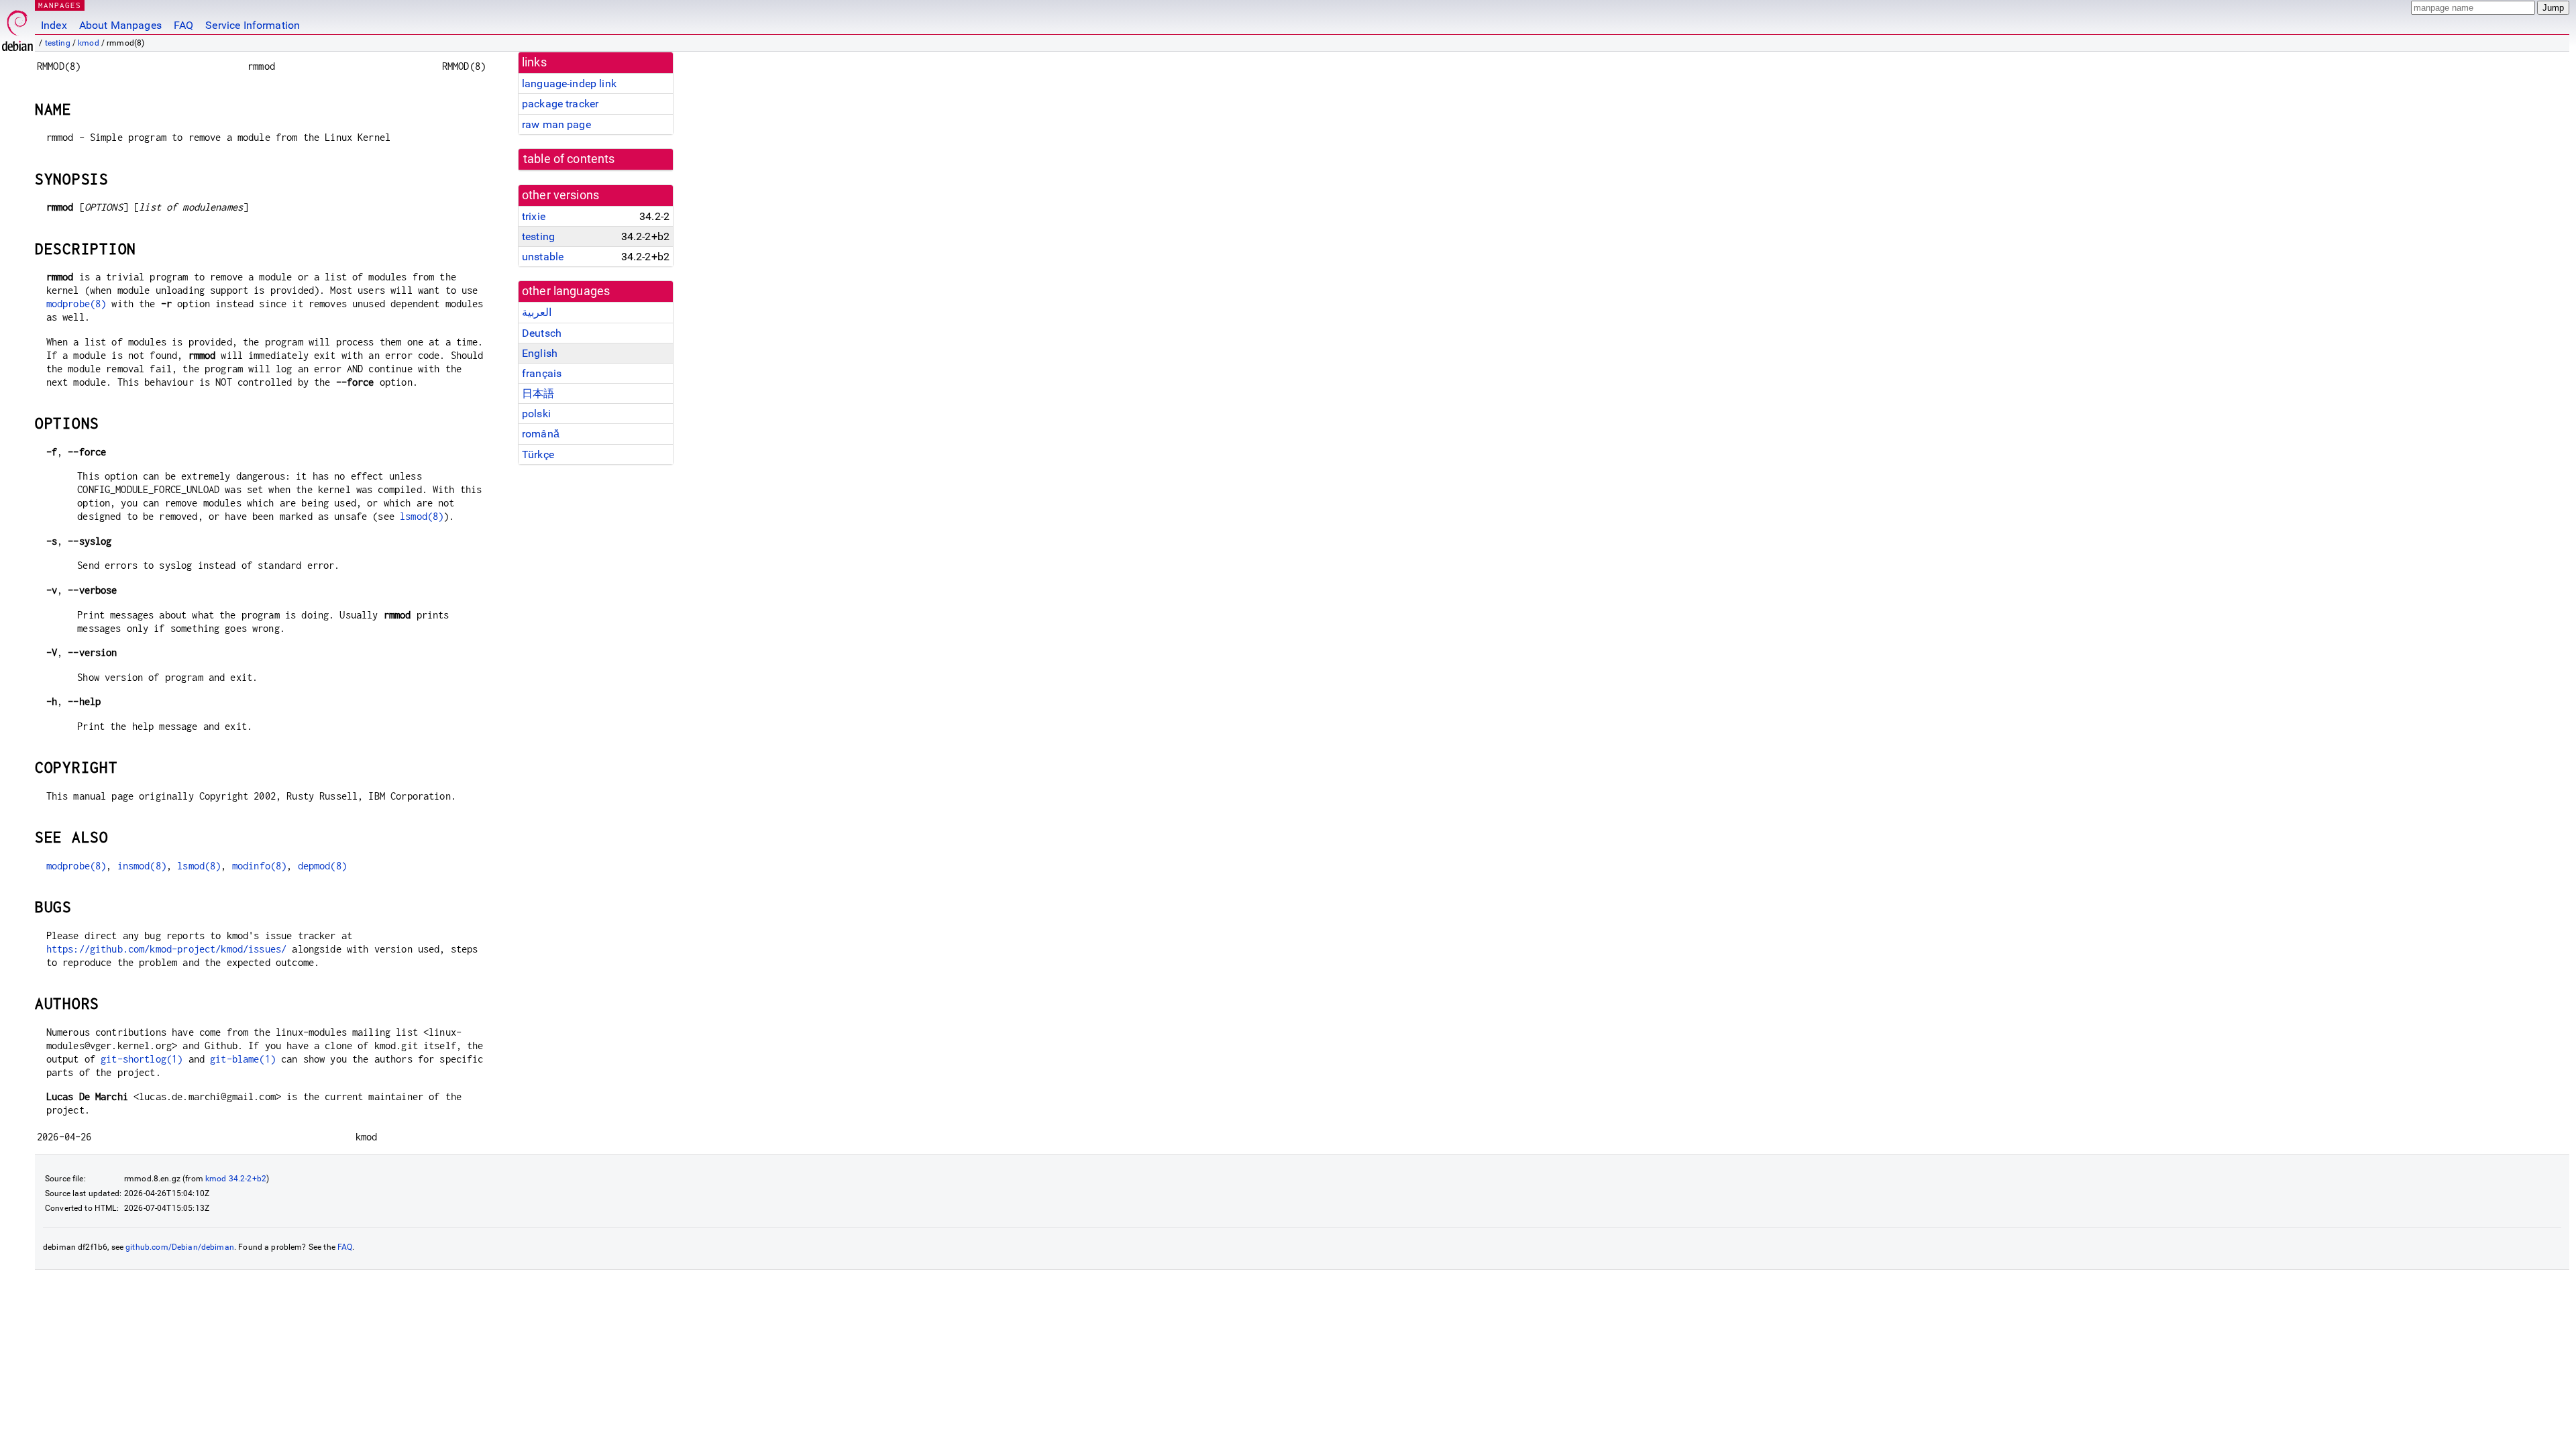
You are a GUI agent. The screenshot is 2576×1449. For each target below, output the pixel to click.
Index (54, 25)
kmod (89, 43)
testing (58, 43)
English (540, 353)
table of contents (569, 159)
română (541, 434)
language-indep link (569, 84)
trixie (534, 216)
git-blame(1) (243, 1059)
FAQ (183, 25)
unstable (543, 257)
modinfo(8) (260, 866)
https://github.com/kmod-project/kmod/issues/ (167, 949)
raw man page (556, 124)
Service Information (253, 25)
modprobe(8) (76, 304)
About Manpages (120, 25)
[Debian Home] (17, 27)
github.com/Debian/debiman (180, 1247)
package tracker (560, 104)
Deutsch (542, 333)
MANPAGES (60, 5)
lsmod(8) (422, 516)
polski (536, 414)
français (542, 373)
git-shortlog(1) (142, 1059)
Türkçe (538, 454)
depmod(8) (322, 866)
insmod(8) (142, 866)
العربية (537, 312)
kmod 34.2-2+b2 (236, 1179)
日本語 (538, 393)
